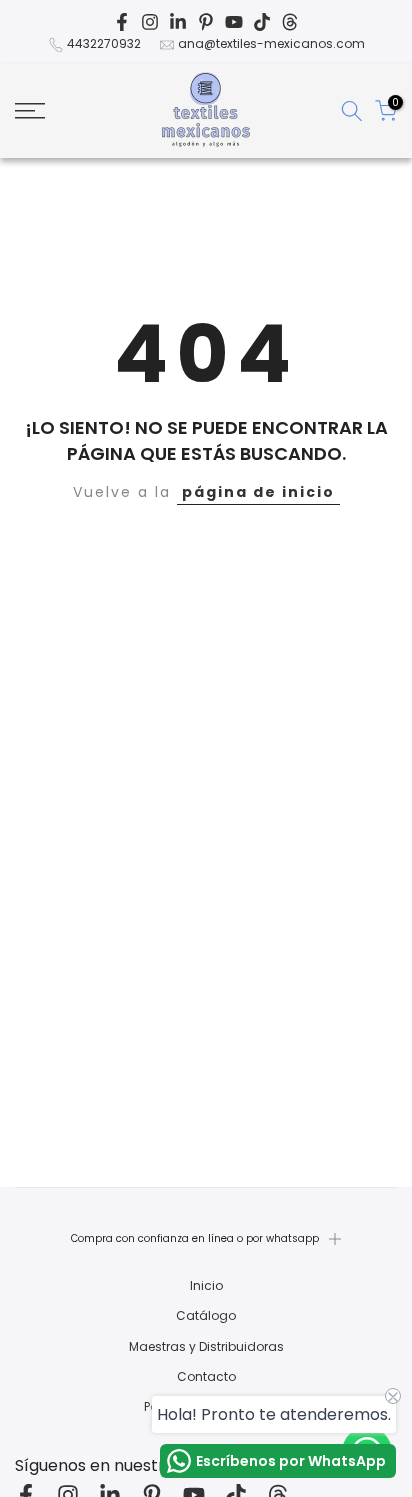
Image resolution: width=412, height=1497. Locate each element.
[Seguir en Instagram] (150, 22)
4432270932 (104, 43)
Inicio (206, 1286)
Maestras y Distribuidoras (206, 1347)
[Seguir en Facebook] (122, 22)
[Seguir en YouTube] (234, 22)
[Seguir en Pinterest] (206, 22)
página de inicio (258, 492)
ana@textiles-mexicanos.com (271, 43)
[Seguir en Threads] (290, 22)
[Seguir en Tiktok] (262, 22)
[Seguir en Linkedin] (178, 22)
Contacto (206, 1377)
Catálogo (206, 1316)
